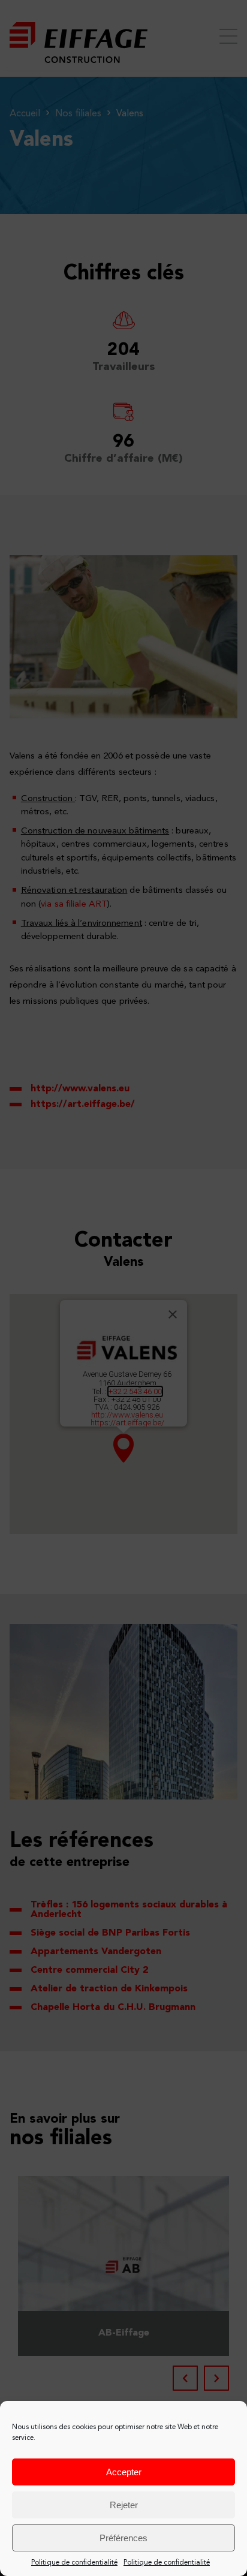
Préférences (123, 2538)
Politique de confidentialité (74, 2563)
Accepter (124, 2472)
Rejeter (124, 2505)
